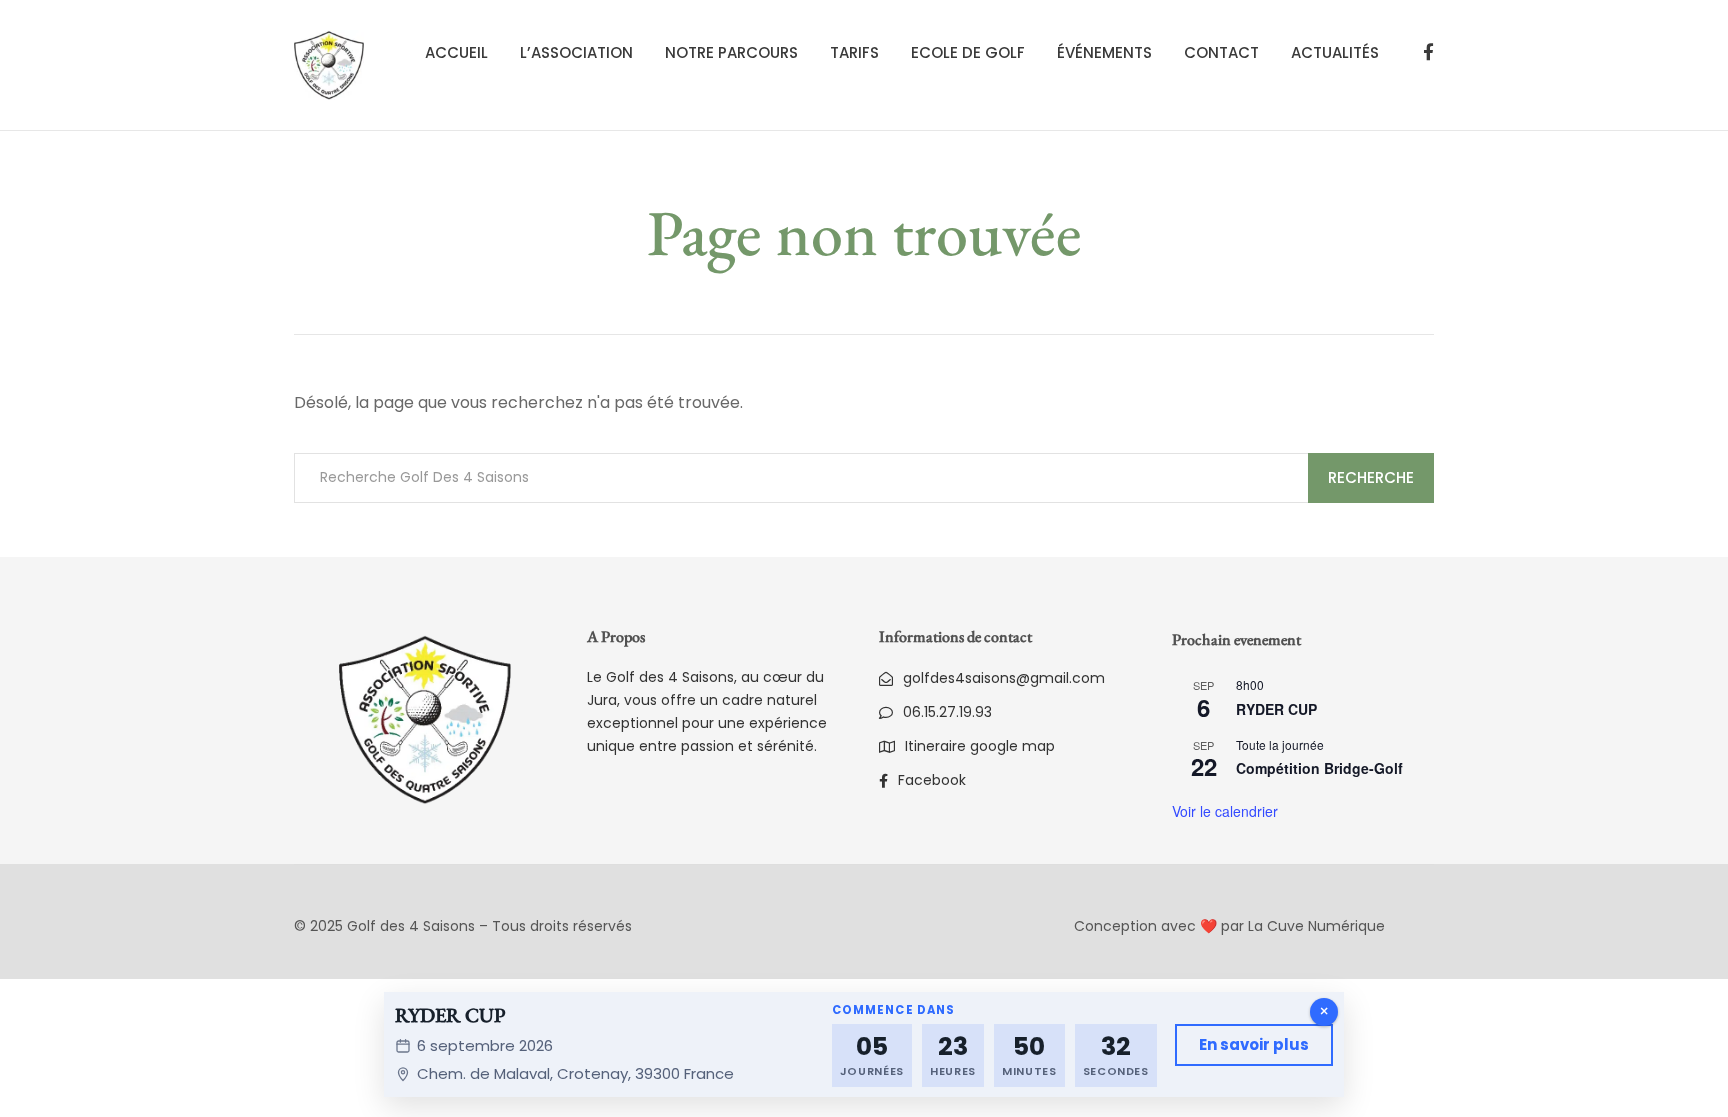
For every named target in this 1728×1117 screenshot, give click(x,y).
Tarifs (854, 52)
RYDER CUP (1276, 709)
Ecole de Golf (968, 52)
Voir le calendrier (1225, 811)
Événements (1104, 52)
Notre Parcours (731, 52)
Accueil (456, 52)
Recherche (1371, 477)
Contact (1221, 52)
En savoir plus (1254, 1044)
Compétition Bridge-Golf (1319, 768)
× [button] (1324, 1011)
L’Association (576, 52)
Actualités (1335, 52)
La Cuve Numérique (1316, 926)
